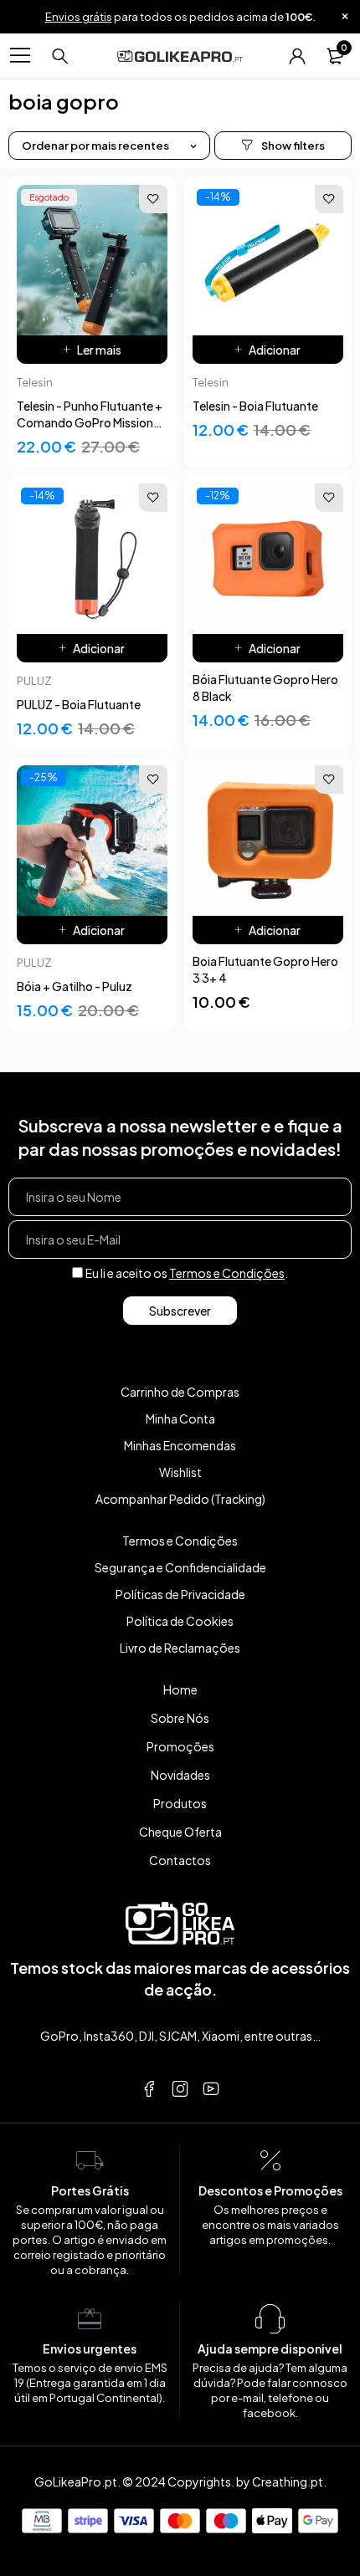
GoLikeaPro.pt (76, 2481)
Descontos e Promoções (270, 2190)
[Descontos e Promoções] (270, 2161)
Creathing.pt (288, 2481)
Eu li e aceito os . (187, 1273)
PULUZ (34, 681)
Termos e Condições (227, 1273)
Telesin (35, 382)
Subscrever (180, 1311)
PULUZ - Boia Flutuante (79, 704)
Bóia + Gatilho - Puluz (75, 986)
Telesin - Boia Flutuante (255, 406)
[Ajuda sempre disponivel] (270, 2319)
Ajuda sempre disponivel (270, 2349)
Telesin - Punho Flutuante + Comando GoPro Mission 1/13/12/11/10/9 (90, 422)
